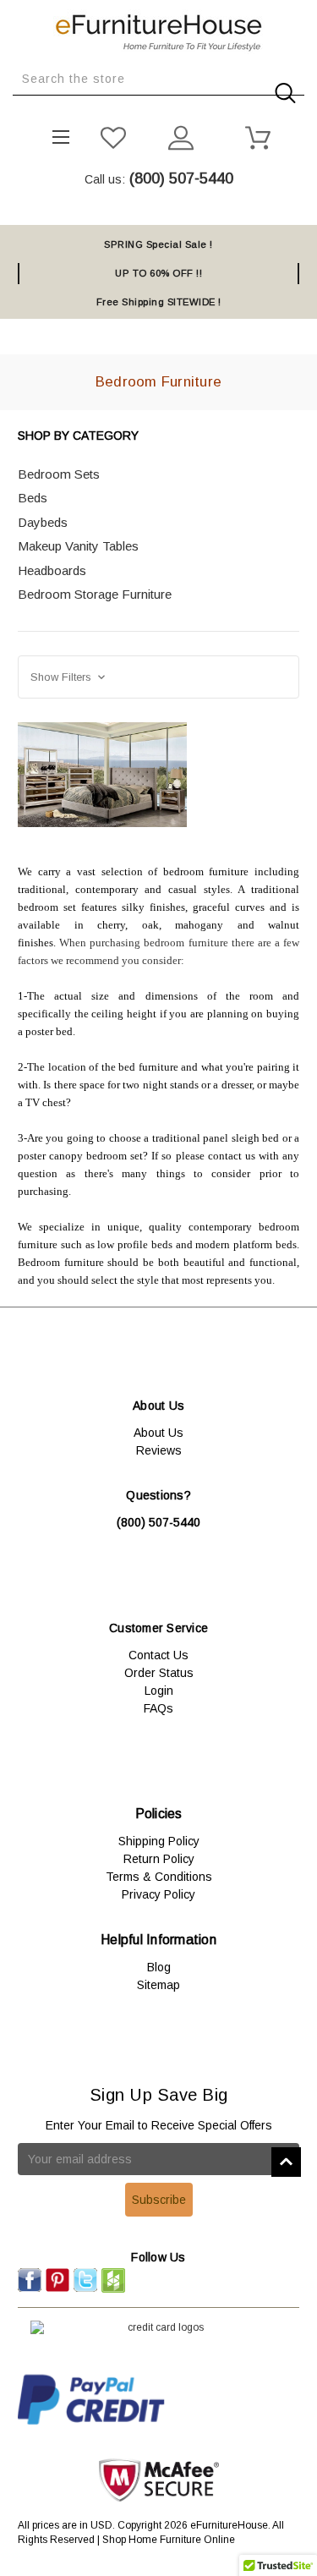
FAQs (158, 1708)
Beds (33, 498)
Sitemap (158, 1985)
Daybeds (43, 522)
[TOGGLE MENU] (55, 132)
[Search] (18, 108)
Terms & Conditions (159, 1877)
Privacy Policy (158, 1894)
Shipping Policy (159, 1841)
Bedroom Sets (59, 474)
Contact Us (158, 1655)
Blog (159, 1967)
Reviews (159, 1450)
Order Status (159, 1673)
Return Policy (159, 1859)
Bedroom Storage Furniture (95, 594)
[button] (158, 677)
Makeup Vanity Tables (78, 546)
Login (159, 1691)
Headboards (52, 570)
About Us (158, 1433)
